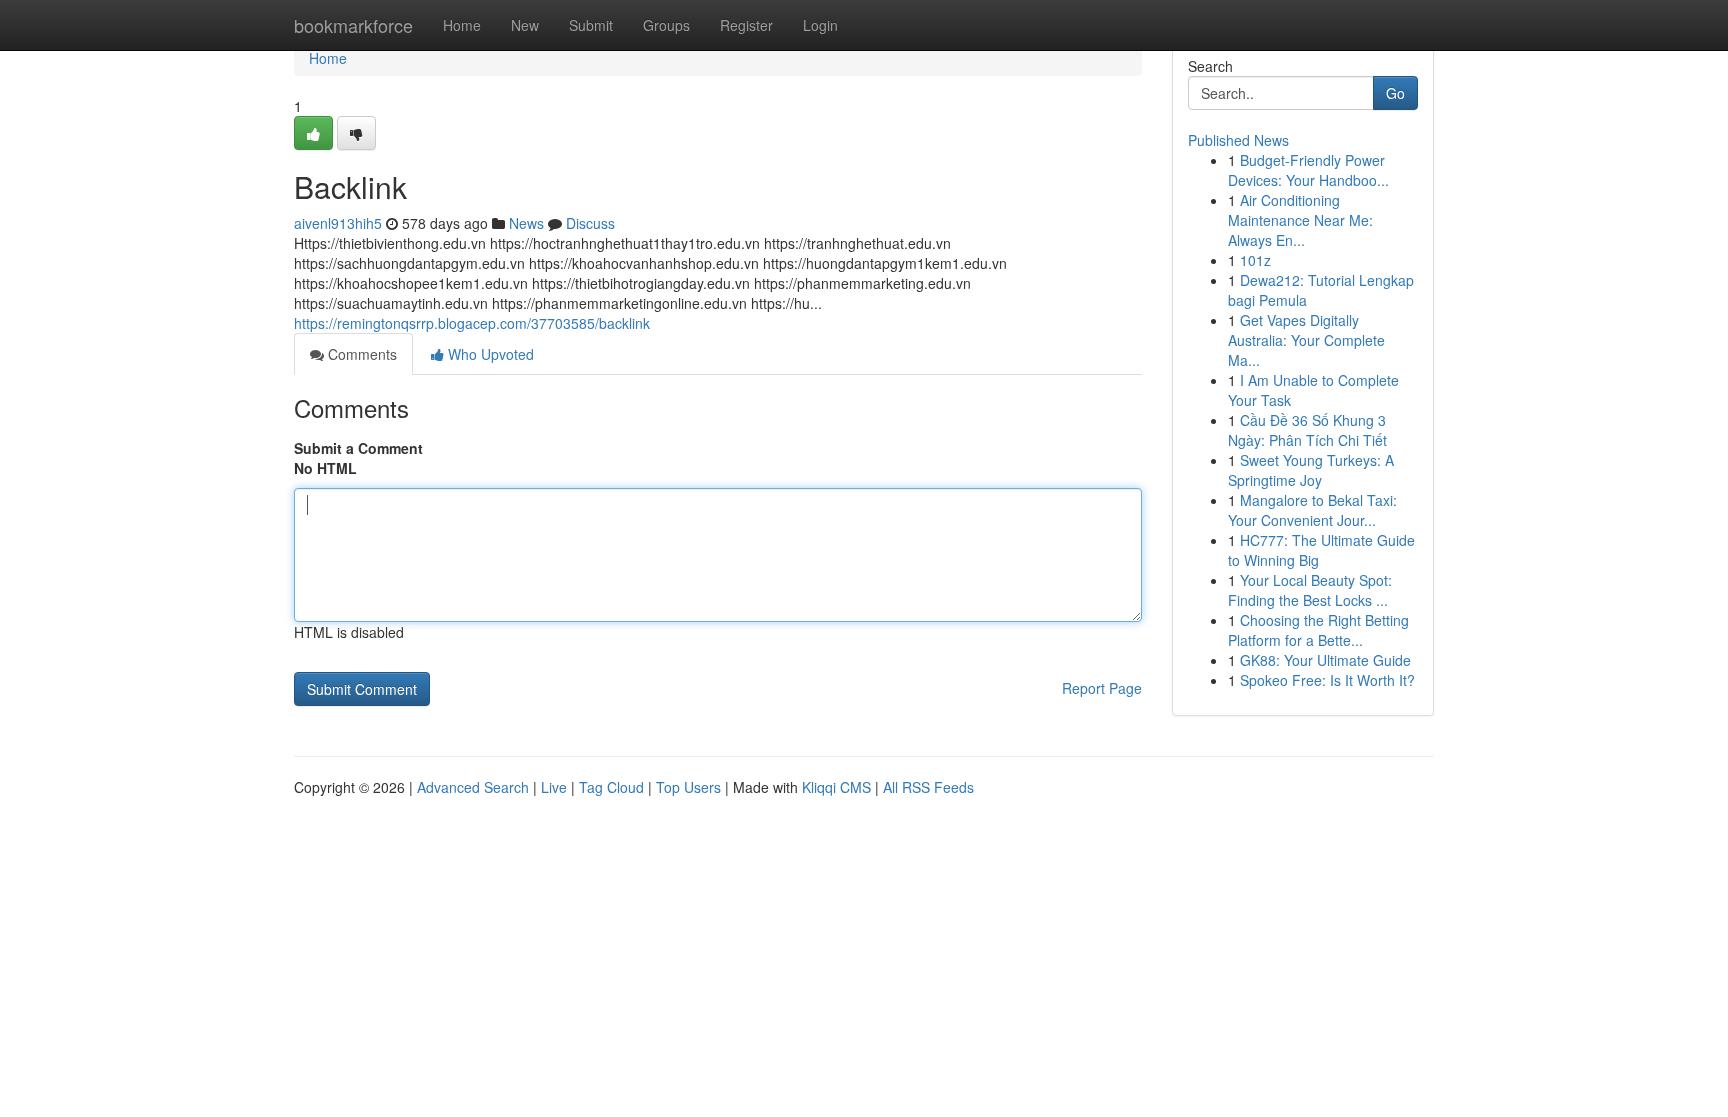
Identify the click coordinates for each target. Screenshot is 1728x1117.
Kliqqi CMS (836, 787)
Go (1395, 93)
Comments (360, 354)
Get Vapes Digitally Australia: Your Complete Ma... (1306, 340)
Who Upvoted (489, 354)
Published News (1238, 140)
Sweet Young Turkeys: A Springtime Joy (1311, 470)
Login (820, 25)
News (526, 223)
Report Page (1102, 688)
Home (462, 25)
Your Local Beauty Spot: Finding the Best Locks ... (1310, 590)
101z (1255, 260)
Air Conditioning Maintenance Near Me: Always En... (1300, 220)
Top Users (688, 787)
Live (554, 787)
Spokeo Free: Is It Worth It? (1327, 680)
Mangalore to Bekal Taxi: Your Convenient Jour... (1312, 510)
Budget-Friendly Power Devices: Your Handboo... (1308, 170)
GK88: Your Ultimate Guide (1325, 660)
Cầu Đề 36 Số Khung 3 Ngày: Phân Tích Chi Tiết (1307, 430)
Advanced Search (473, 787)
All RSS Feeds (928, 787)
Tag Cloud (611, 787)
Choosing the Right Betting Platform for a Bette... (1318, 630)
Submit (591, 25)
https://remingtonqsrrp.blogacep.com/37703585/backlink (472, 323)
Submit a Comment (358, 448)
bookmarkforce (353, 25)
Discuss (590, 223)
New (525, 25)
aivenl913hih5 (338, 223)
